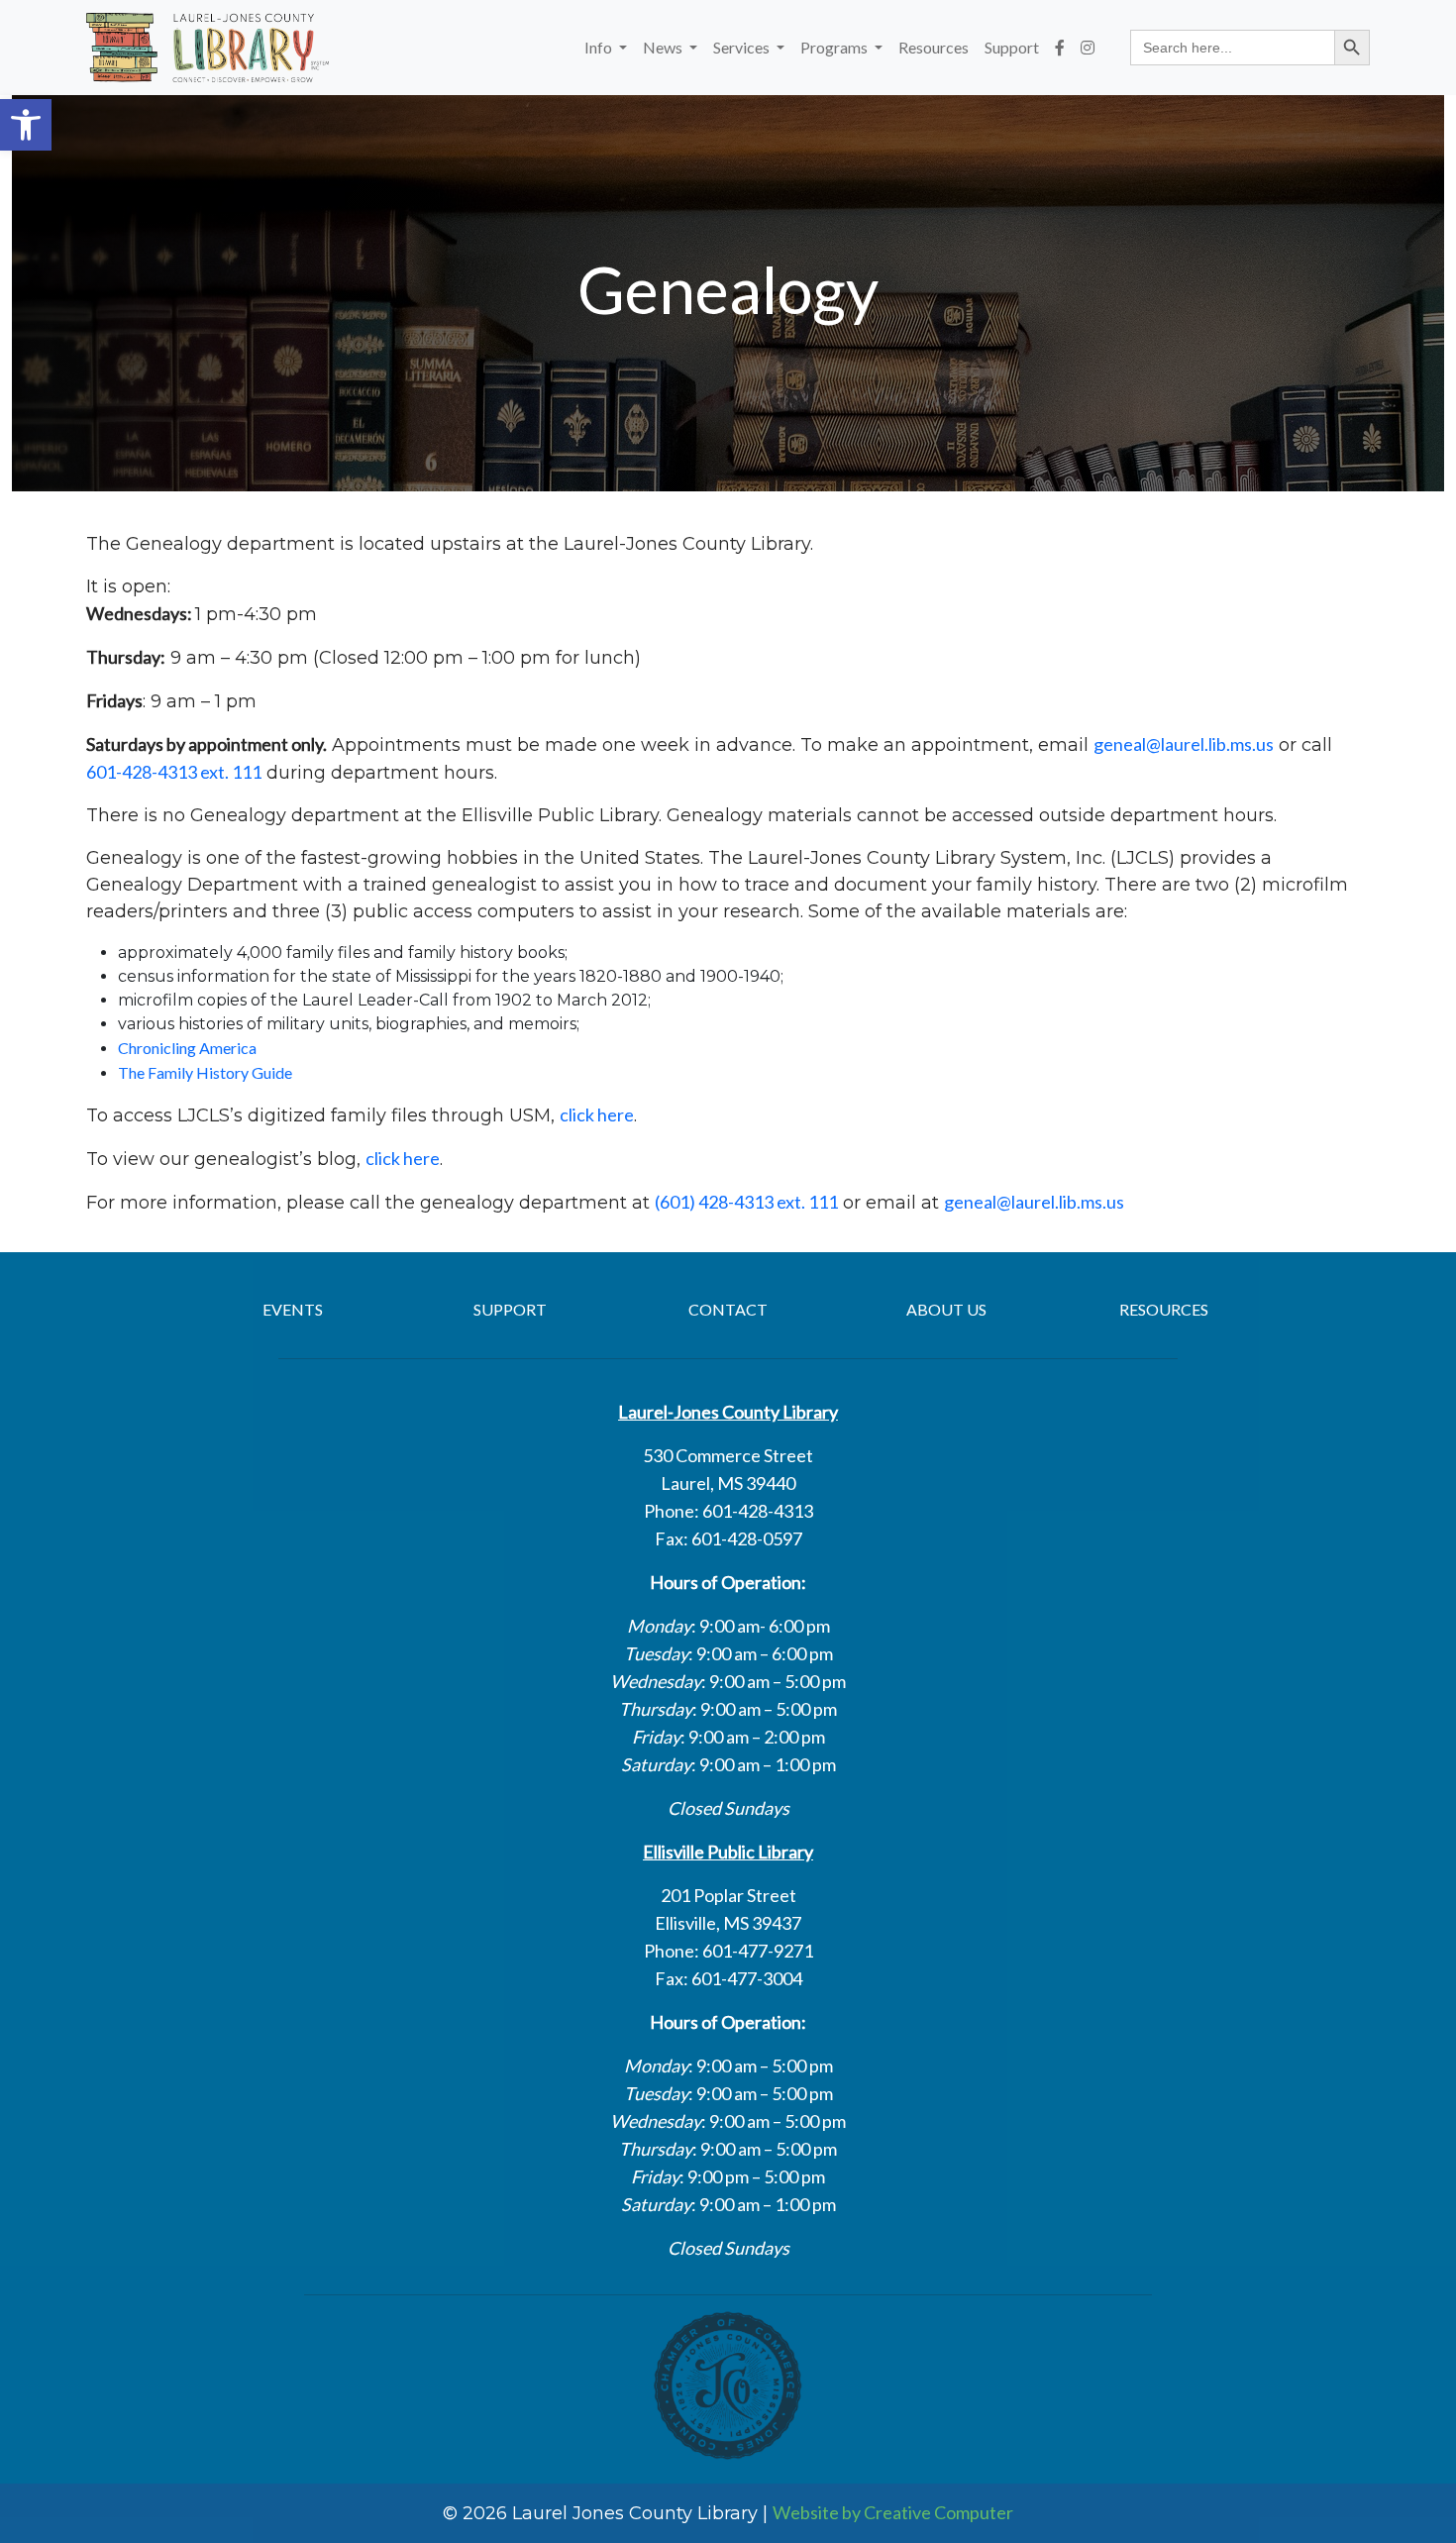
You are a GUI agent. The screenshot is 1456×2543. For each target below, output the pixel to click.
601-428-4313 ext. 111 (174, 772)
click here (597, 1114)
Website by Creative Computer (893, 2512)
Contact (728, 1309)
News (664, 47)
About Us (946, 1309)
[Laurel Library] (208, 48)
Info (600, 47)
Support (1012, 47)
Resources (934, 47)
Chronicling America (187, 1048)
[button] (26, 125)
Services (743, 47)
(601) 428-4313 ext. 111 (746, 1202)
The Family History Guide (205, 1072)
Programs (835, 47)
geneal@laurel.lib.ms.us (1184, 744)
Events (293, 1309)
